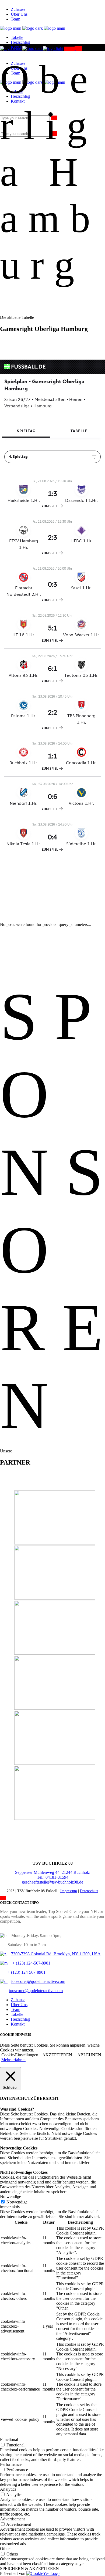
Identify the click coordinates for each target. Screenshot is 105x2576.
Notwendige (17, 2202)
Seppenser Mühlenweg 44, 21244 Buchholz (52, 1872)
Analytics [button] (8, 2489)
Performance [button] (11, 2464)
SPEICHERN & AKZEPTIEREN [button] (29, 2569)
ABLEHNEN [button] (89, 2055)
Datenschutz (89, 1891)
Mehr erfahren (13, 2060)
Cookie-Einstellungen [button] (20, 2055)
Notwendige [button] (10, 2197)
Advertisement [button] (12, 2519)
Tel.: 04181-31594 (53, 1877)
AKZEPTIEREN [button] (57, 2055)
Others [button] (6, 2549)
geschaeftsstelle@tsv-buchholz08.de (52, 1882)
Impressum (69, 1891)
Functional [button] (9, 2440)
